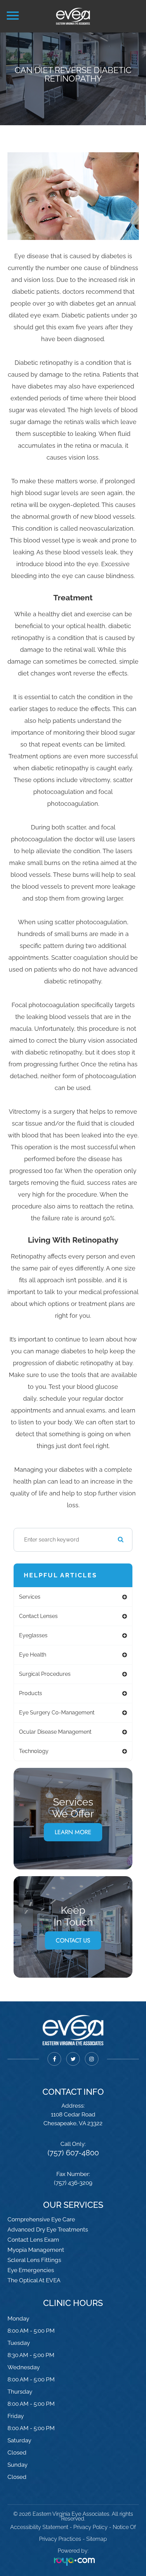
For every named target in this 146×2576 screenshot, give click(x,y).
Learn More (73, 1832)
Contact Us (73, 1940)
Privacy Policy (90, 2527)
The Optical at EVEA (34, 2280)
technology (34, 1751)
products (31, 1693)
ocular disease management (55, 1732)
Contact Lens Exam (33, 2240)
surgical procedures (45, 1674)
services (30, 1597)
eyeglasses (33, 1635)
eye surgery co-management (57, 1713)
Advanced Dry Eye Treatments (48, 2229)
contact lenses (38, 1616)
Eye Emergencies (31, 2270)
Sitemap (97, 2539)
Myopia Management (36, 2250)
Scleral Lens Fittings (34, 2260)
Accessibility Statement (39, 2527)
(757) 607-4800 (73, 2153)
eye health (33, 1655)
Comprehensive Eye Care (41, 2219)
